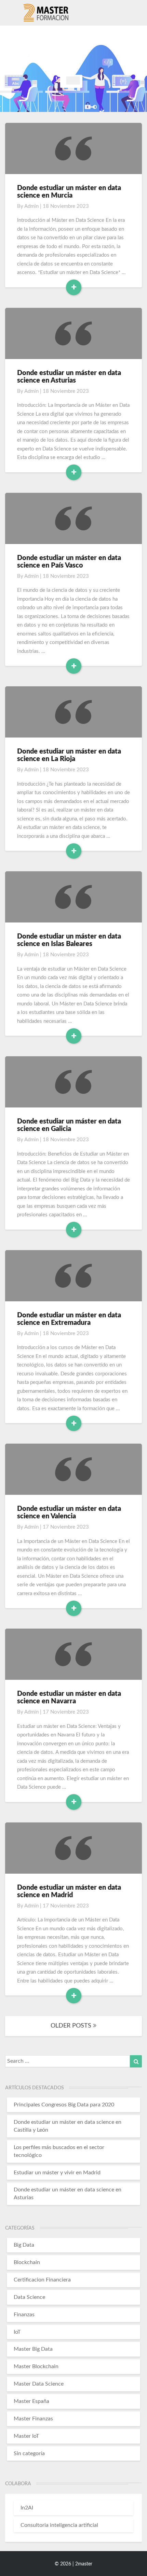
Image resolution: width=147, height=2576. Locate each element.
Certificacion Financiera (42, 2280)
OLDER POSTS (72, 2026)
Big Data (24, 2245)
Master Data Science (39, 2384)
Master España (31, 2401)
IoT (17, 2332)
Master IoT (26, 2436)
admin (31, 206)
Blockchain (27, 2262)
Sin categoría (29, 2453)
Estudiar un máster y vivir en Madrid (57, 2173)
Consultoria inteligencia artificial (59, 2525)
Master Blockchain (36, 2366)
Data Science (29, 2297)
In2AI (27, 2508)
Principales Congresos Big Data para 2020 (64, 2105)
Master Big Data (33, 2349)
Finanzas (24, 2315)
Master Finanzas (33, 2419)
